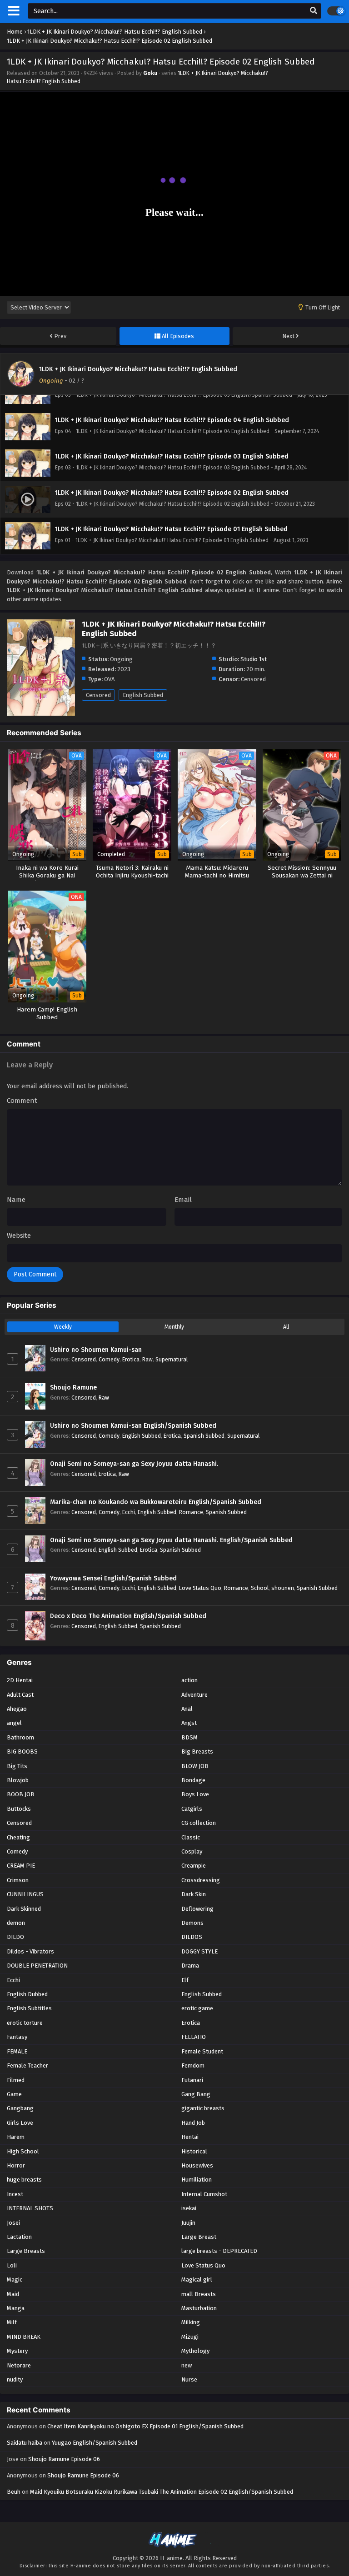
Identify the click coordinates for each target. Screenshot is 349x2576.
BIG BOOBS (22, 1751)
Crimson (18, 1880)
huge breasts (24, 2180)
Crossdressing (201, 1880)
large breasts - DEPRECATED (219, 2251)
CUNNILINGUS (25, 1894)
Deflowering (197, 1909)
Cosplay (192, 1851)
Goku (150, 73)
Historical (194, 2151)
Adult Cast (20, 1695)
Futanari (192, 2080)
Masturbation (199, 2308)
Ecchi (129, 1512)
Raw (147, 1359)
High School (23, 2151)
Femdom (193, 2065)
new (187, 2365)
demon (16, 1923)
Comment (22, 1101)
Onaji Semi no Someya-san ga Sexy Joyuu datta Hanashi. (134, 1464)
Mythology (195, 2351)
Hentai (190, 2137)
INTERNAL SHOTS (30, 2208)
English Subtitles (29, 2008)
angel (14, 1723)
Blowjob (18, 1780)
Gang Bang (196, 2094)
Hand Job (193, 2123)
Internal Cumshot (204, 2194)
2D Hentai (20, 1680)
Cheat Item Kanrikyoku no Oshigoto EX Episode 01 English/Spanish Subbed (145, 2426)
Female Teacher (27, 2065)
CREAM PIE (21, 1866)
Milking (191, 2322)
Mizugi (190, 2337)
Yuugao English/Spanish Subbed (95, 2443)
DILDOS (192, 1937)
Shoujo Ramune (73, 1388)
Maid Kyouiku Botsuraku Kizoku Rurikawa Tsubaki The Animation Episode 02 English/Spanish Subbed (162, 2492)
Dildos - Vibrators (30, 1951)
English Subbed (143, 695)
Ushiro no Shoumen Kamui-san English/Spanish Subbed (133, 1426)
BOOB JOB (21, 1794)
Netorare (19, 2365)
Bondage (193, 1780)
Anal (187, 1709)
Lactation (19, 2237)
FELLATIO (194, 2037)
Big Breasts (197, 1751)
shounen (283, 1588)
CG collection (199, 1823)
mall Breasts (199, 2294)
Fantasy (17, 2037)
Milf (12, 2322)
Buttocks (19, 1809)
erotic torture (25, 2023)
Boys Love (195, 1794)
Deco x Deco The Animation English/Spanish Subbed (128, 1616)
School (260, 1588)
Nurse (189, 2379)
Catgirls (192, 1809)
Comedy (109, 1359)
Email (183, 1200)
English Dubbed (27, 1994)
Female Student (202, 2051)
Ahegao (17, 1709)
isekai (189, 2208)
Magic (15, 2280)
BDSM (189, 1737)
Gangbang (20, 2108)
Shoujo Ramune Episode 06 (64, 2459)
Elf (185, 1980)
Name (16, 1200)
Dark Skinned (24, 1909)
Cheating (18, 1837)
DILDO (15, 1937)
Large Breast (199, 2237)
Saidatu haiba (25, 2443)
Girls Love (20, 2123)
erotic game (197, 2008)
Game (14, 2094)
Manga (16, 2308)
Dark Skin (194, 1894)
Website (19, 1236)
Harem (16, 2137)
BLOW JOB (195, 1766)
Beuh (14, 2492)
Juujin (188, 2223)
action (189, 1680)
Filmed (16, 2080)
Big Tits (17, 1766)
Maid (13, 2294)
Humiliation (197, 2180)
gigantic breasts (203, 2108)
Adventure (194, 1695)
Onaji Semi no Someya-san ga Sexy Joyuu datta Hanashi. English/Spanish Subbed (171, 1540)
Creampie (194, 1866)
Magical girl (197, 2280)
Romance (191, 1512)
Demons (192, 1923)
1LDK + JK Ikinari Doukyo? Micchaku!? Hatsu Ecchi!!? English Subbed (138, 369)
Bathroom (20, 1737)
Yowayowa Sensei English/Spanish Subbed (113, 1578)
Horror (16, 2165)
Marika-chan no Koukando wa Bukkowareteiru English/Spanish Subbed (156, 1502)
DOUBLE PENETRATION (37, 1966)
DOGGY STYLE (199, 1951)
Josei (13, 2223)
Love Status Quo (200, 1588)
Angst (189, 1723)
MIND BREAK (24, 2337)
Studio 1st (254, 659)
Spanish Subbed (204, 1436)
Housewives (197, 2165)
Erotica (131, 1359)
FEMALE (17, 2051)
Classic (191, 1837)
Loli (12, 2265)
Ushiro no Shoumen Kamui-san (96, 1350)
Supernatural (172, 1359)
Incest (15, 2194)
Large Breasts (26, 2251)
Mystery (17, 2351)
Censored (98, 695)
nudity (15, 2379)
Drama (190, 1966)
